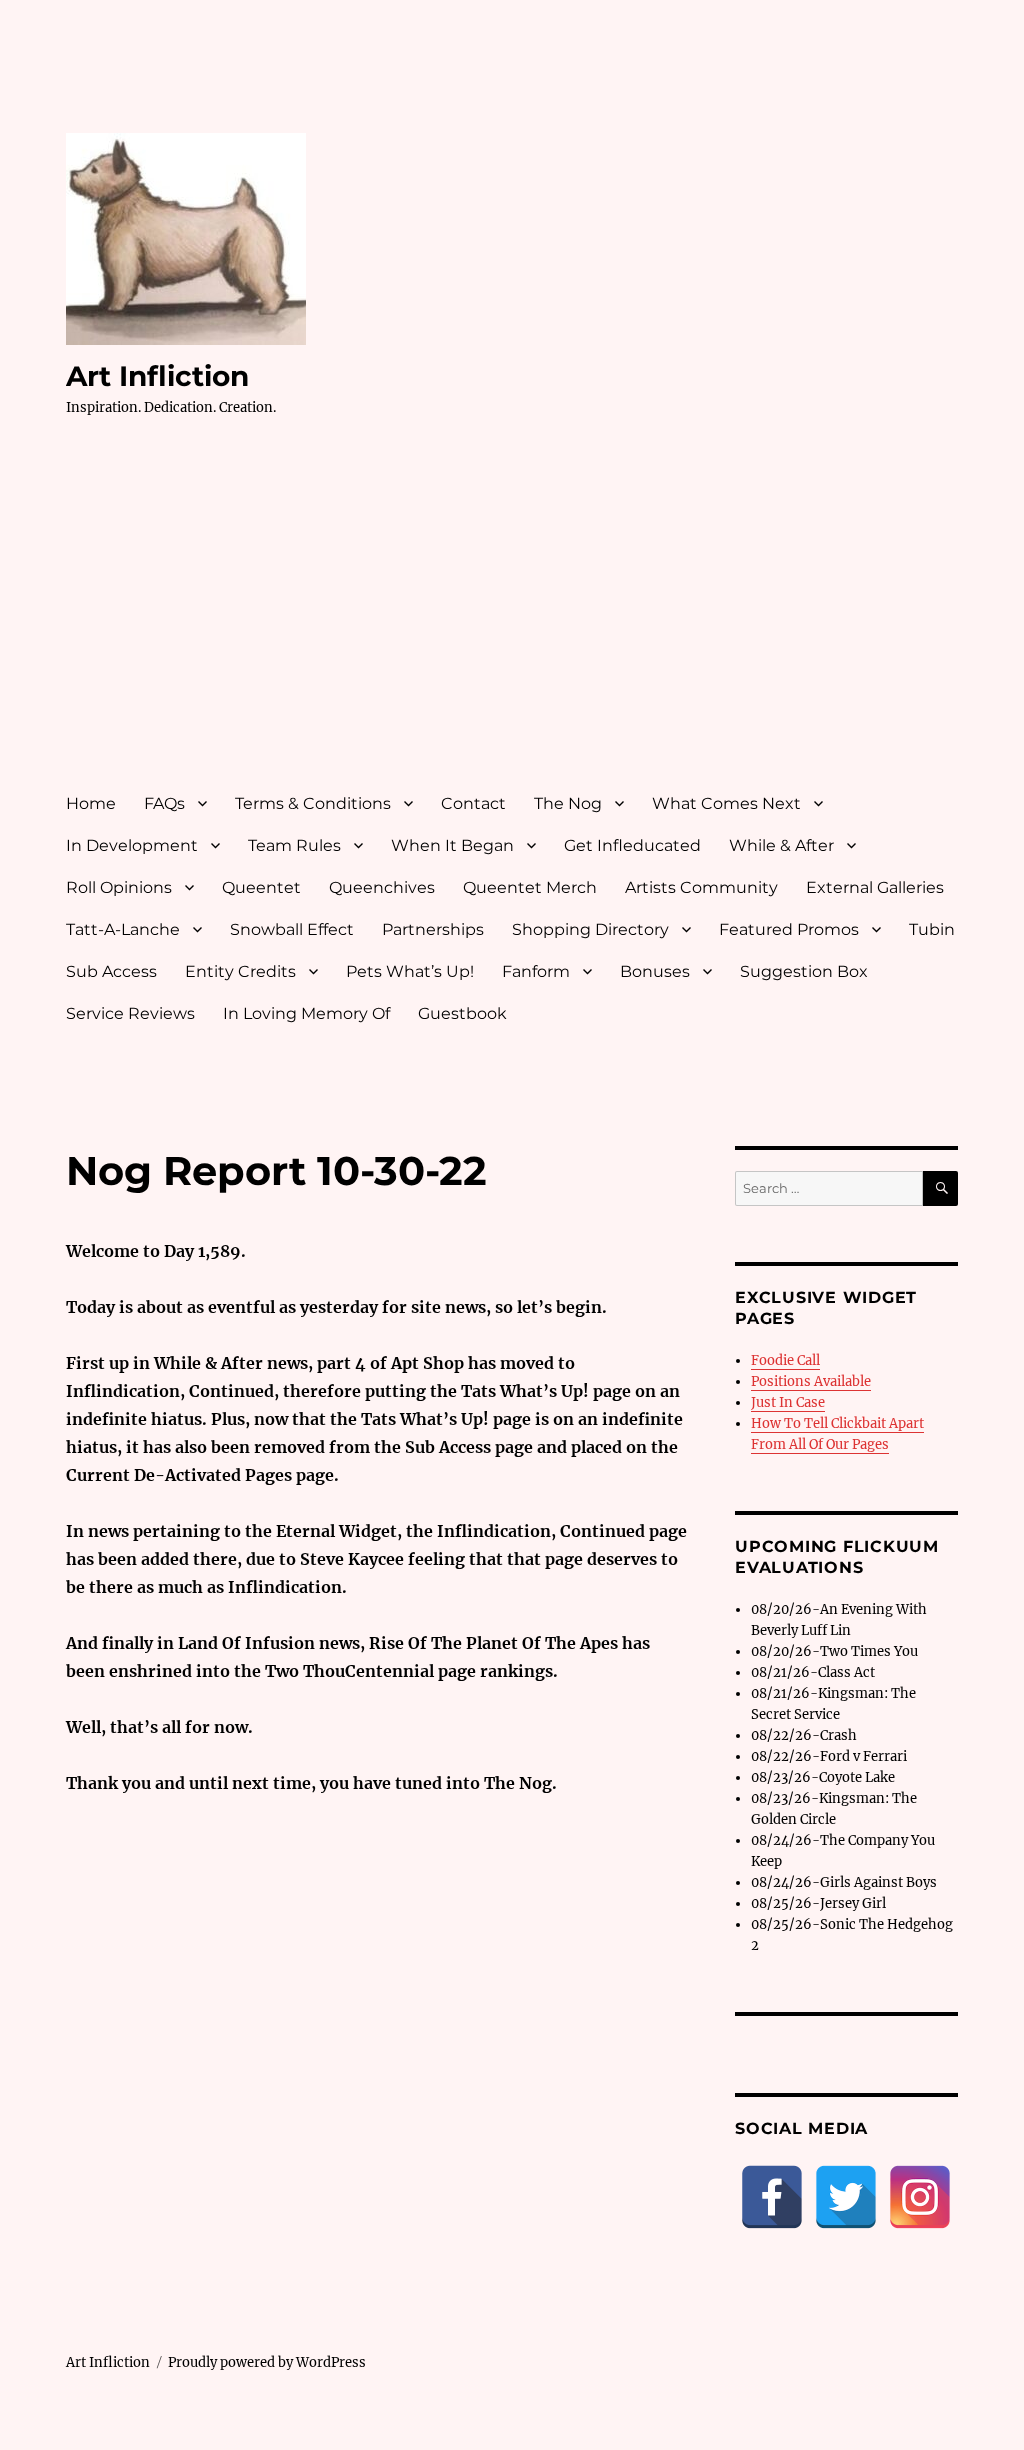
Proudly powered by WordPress (267, 2362)
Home (91, 803)
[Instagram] (920, 2197)
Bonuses (655, 971)
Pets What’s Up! (410, 971)
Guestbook (462, 1013)
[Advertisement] (516, 623)
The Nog (568, 803)
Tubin (932, 929)
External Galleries (875, 887)
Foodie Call (785, 1360)
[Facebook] (772, 2197)
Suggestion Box (804, 971)
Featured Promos (789, 929)
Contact (473, 803)
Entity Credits (240, 971)
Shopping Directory (590, 929)
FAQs (164, 803)
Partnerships (433, 929)
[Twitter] (846, 2197)
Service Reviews (130, 1013)
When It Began (452, 845)
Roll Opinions (119, 887)
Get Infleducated (632, 845)
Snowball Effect (292, 929)
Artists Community (701, 887)
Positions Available (811, 1381)
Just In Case (788, 1402)
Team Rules (294, 845)
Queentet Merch (530, 887)
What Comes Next (726, 803)
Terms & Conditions (313, 803)
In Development (132, 845)
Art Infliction (157, 376)
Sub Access (111, 971)
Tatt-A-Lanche (123, 929)
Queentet (261, 887)
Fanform (536, 971)
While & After (781, 845)
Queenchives (382, 887)
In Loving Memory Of (306, 1013)
